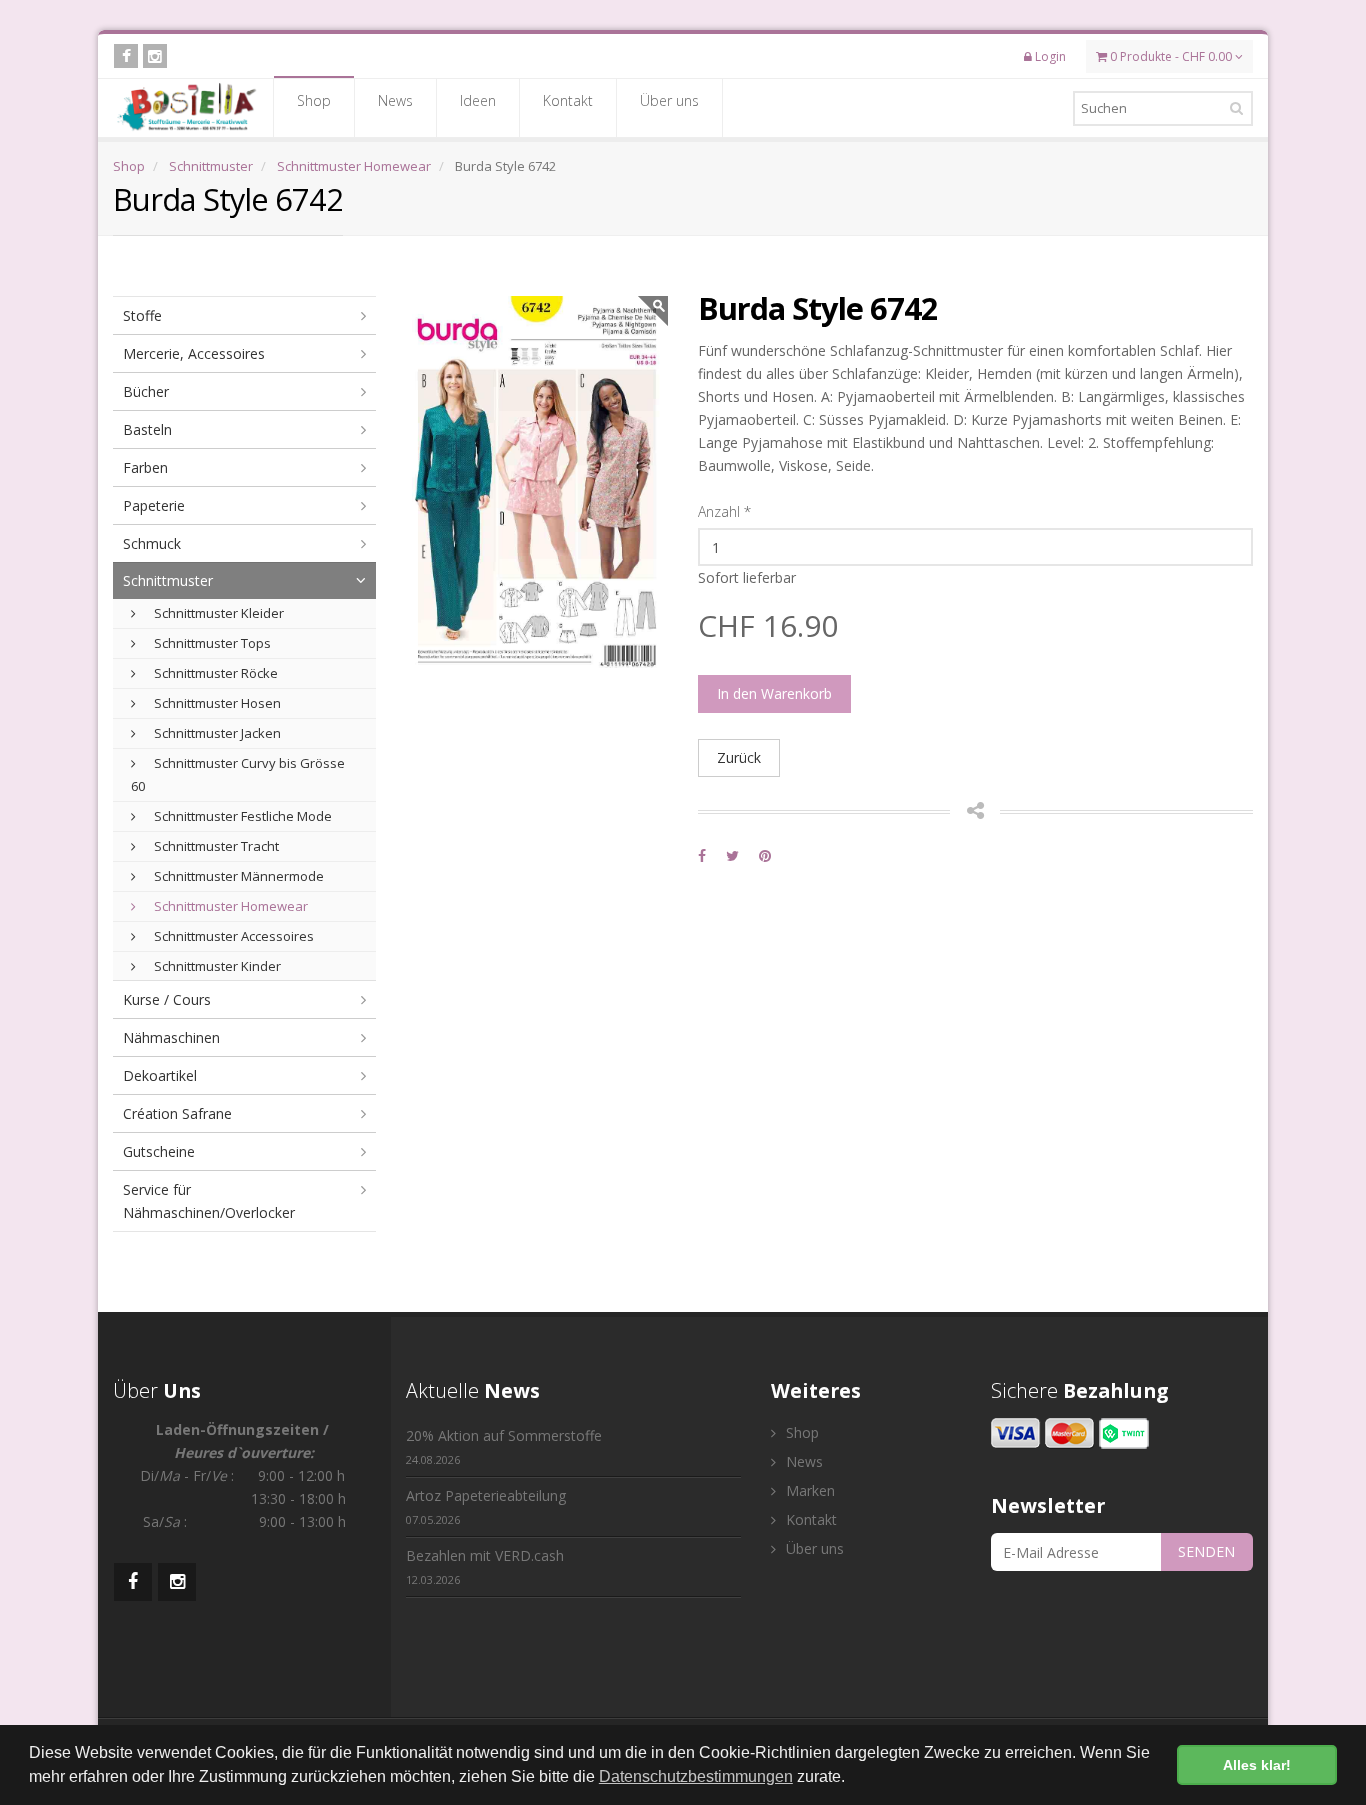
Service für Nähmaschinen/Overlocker (209, 1201)
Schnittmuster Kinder (216, 966)
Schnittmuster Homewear (354, 166)
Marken (808, 1490)
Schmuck (152, 543)
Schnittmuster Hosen (216, 703)
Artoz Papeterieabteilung (486, 1506)
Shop (314, 100)
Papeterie (154, 505)
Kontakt (568, 100)
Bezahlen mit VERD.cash (485, 1566)
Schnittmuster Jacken (216, 733)
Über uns (669, 100)
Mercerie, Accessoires (194, 353)
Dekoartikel (160, 1075)
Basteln (147, 429)
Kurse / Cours (167, 999)
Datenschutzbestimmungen (696, 1776)
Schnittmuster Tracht (215, 846)
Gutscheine (159, 1151)
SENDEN (1206, 1551)
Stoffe (142, 315)
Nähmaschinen (171, 1037)
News (395, 100)
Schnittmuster (211, 166)
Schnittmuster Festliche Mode (241, 816)
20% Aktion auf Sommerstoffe (504, 1446)
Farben (145, 467)
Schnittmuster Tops (211, 643)
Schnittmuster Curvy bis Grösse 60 (238, 774)
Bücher (146, 391)
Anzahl (724, 511)
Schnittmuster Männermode (237, 876)
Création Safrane (177, 1113)
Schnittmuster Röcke (214, 673)
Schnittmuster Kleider (217, 613)
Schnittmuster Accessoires (232, 936)
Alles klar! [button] (1257, 1765)
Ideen (478, 100)
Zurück (739, 757)
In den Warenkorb (774, 693)
